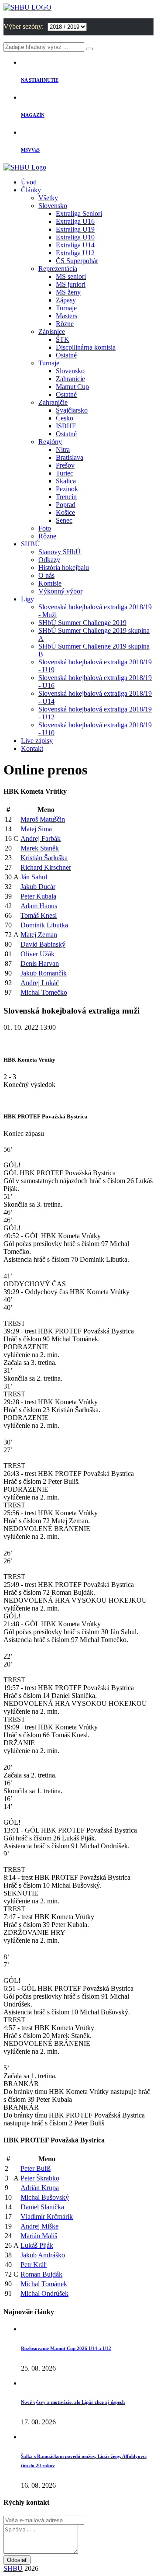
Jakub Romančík (44, 973)
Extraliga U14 (75, 245)
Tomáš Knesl (39, 915)
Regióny (50, 442)
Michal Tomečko (44, 992)
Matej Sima (36, 829)
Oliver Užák (38, 954)
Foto (45, 528)
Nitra (63, 450)
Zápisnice (52, 332)
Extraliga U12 (75, 253)
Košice (65, 512)
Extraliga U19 (75, 229)
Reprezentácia (58, 269)
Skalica (66, 481)
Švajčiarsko (72, 410)
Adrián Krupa (40, 2188)
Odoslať (17, 2560)
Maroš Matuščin (43, 819)
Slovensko (53, 206)
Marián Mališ (39, 2236)
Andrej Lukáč (40, 983)
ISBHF (66, 426)
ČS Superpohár (77, 261)
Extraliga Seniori (79, 214)
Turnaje (66, 308)
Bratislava (70, 457)
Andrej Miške (39, 2226)
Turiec (65, 473)
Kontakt (32, 748)
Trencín (66, 497)
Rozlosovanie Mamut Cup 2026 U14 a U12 (66, 2348)
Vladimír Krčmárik (47, 2217)
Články (31, 190)
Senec (64, 520)
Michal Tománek (44, 2284)
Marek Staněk (40, 848)
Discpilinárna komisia (86, 347)
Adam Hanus (39, 906)
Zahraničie (53, 402)
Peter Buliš (36, 2168)
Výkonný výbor (60, 591)
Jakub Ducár (38, 887)
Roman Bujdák (41, 2274)
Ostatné (66, 355)
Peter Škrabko (40, 2178)
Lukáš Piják (37, 2245)
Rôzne (65, 324)
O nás (46, 575)
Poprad (66, 505)
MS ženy (68, 292)
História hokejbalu (64, 568)
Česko (65, 418)
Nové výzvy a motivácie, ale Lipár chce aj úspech (73, 2402)
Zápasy (66, 300)
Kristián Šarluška (44, 858)
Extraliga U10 (75, 237)
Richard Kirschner (46, 867)
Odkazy (49, 560)
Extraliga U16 (75, 221)
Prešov (65, 465)
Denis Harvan (40, 963)
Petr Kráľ (34, 2265)
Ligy (27, 599)
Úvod (29, 182)
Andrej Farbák (41, 838)
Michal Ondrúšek (44, 2293)
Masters (67, 316)
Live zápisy (37, 741)
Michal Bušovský (45, 2197)
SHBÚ (31, 544)
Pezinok (67, 489)
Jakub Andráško (43, 2255)
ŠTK (63, 339)
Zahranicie (70, 379)
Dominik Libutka (44, 925)
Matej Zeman (39, 935)
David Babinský (43, 944)
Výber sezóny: (24, 26)
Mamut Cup (72, 387)
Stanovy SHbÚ (60, 552)
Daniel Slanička (42, 2207)
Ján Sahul (34, 877)
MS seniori (71, 276)
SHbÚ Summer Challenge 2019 (82, 623)
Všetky (48, 198)
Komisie (50, 583)
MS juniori (71, 284)
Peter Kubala (38, 896)
